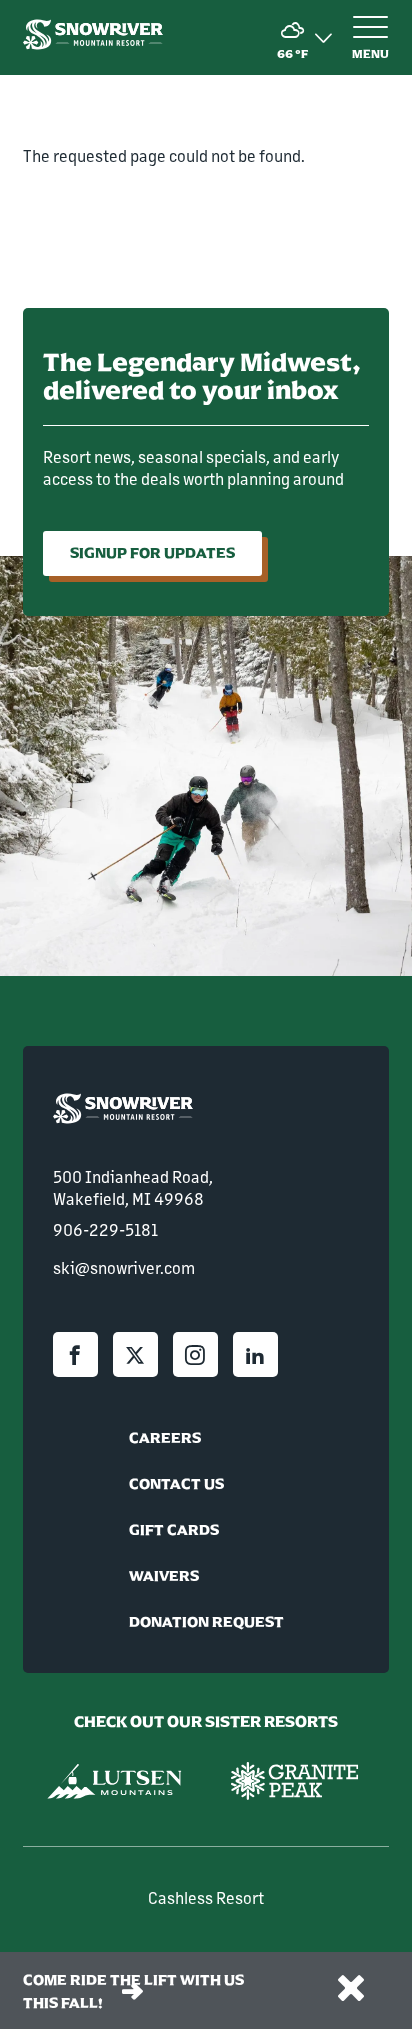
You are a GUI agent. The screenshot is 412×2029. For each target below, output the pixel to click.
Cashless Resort (206, 1897)
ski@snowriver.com (124, 1267)
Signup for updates (152, 553)
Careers (165, 1438)
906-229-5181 (105, 1229)
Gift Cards (174, 1530)
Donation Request (206, 1622)
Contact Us (176, 1484)
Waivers (164, 1576)
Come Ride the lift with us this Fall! (133, 1991)
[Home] (93, 37)
